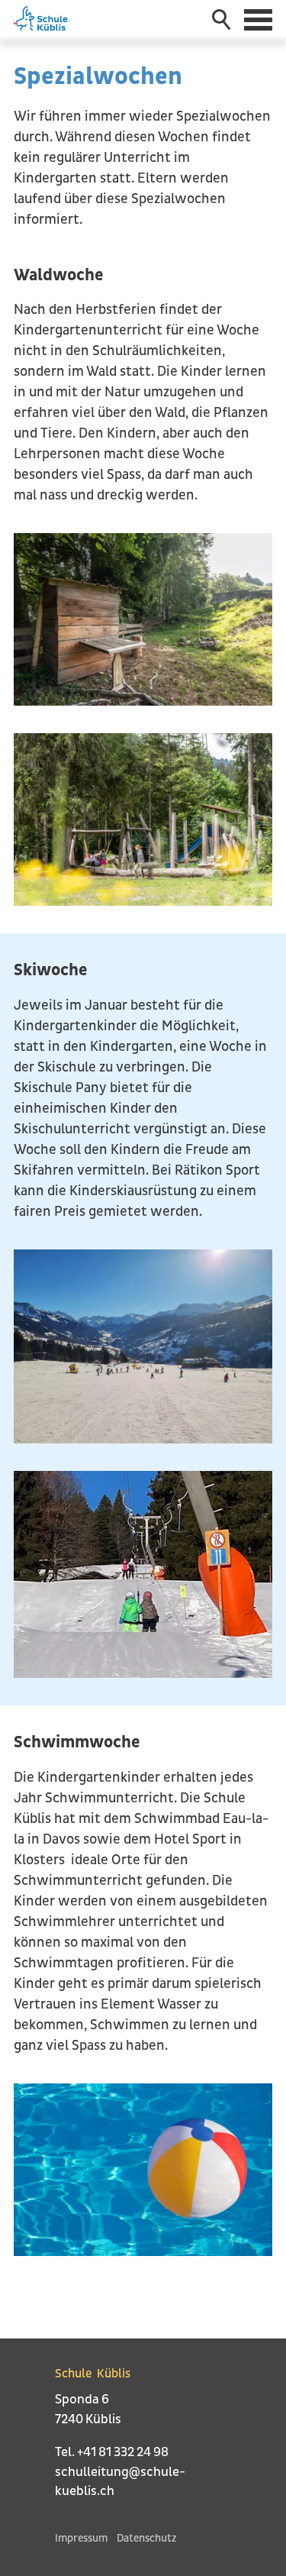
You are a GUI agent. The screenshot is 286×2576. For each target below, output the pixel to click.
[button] (260, 18)
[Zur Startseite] (48, 18)
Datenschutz (146, 2538)
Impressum (81, 2538)
